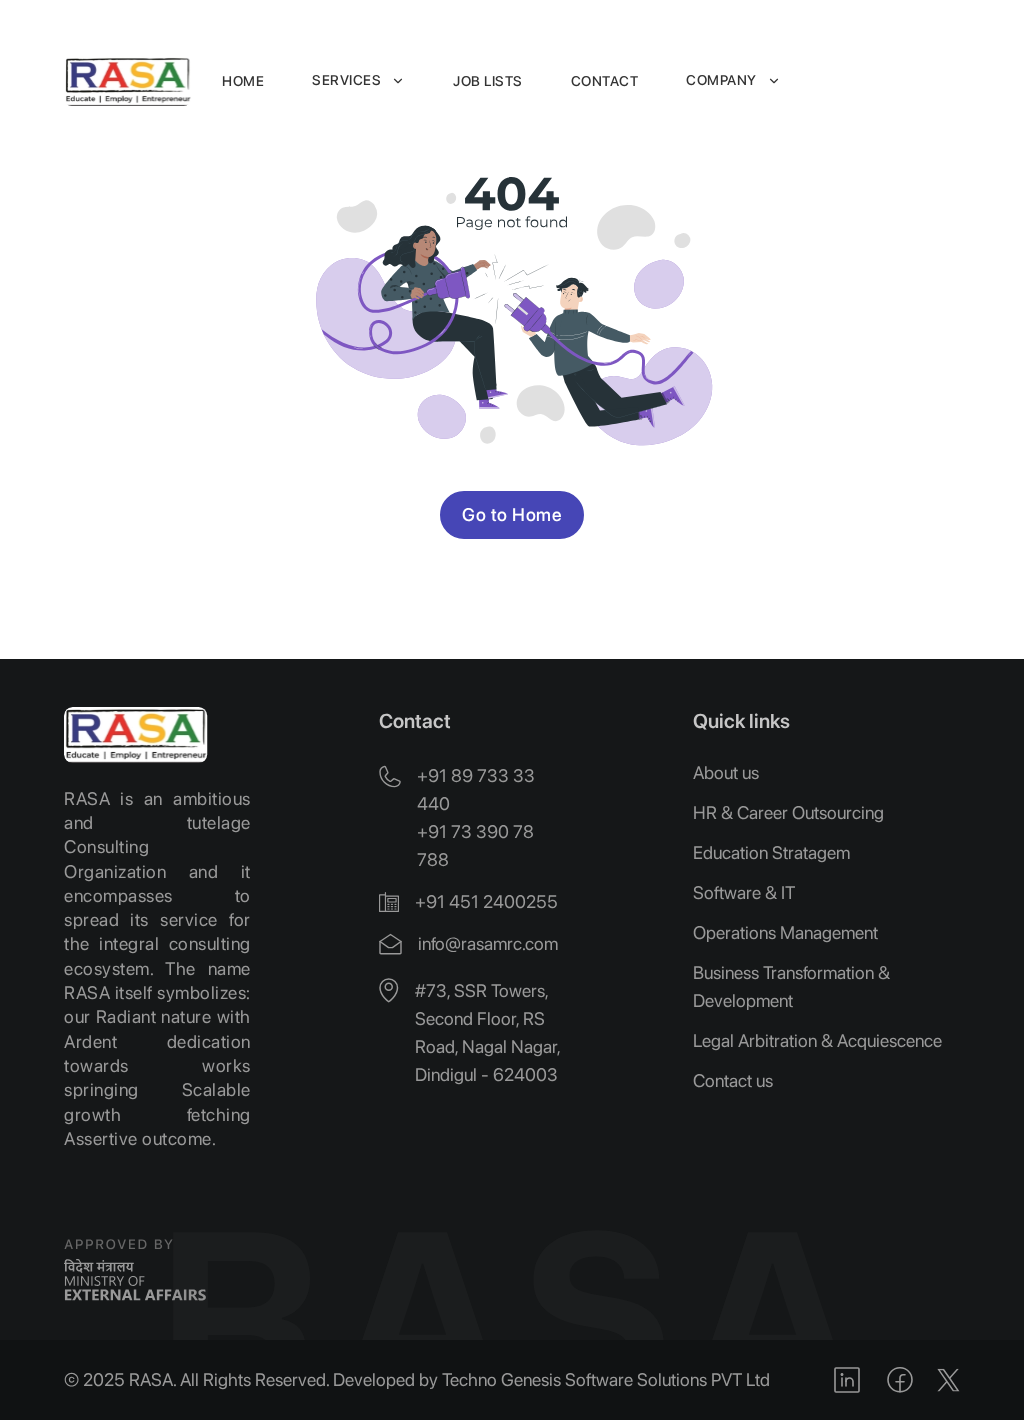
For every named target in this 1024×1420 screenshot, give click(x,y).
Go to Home (512, 514)
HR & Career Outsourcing (788, 812)
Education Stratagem (771, 852)
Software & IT (744, 892)
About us (726, 772)
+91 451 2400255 (486, 901)
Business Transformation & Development (791, 986)
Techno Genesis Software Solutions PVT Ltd (606, 1379)
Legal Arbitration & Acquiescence (817, 1040)
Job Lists (488, 81)
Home (243, 81)
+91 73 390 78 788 (475, 845)
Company (721, 80)
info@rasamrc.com (488, 943)
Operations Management (785, 932)
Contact (605, 81)
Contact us (733, 1080)
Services (346, 80)
